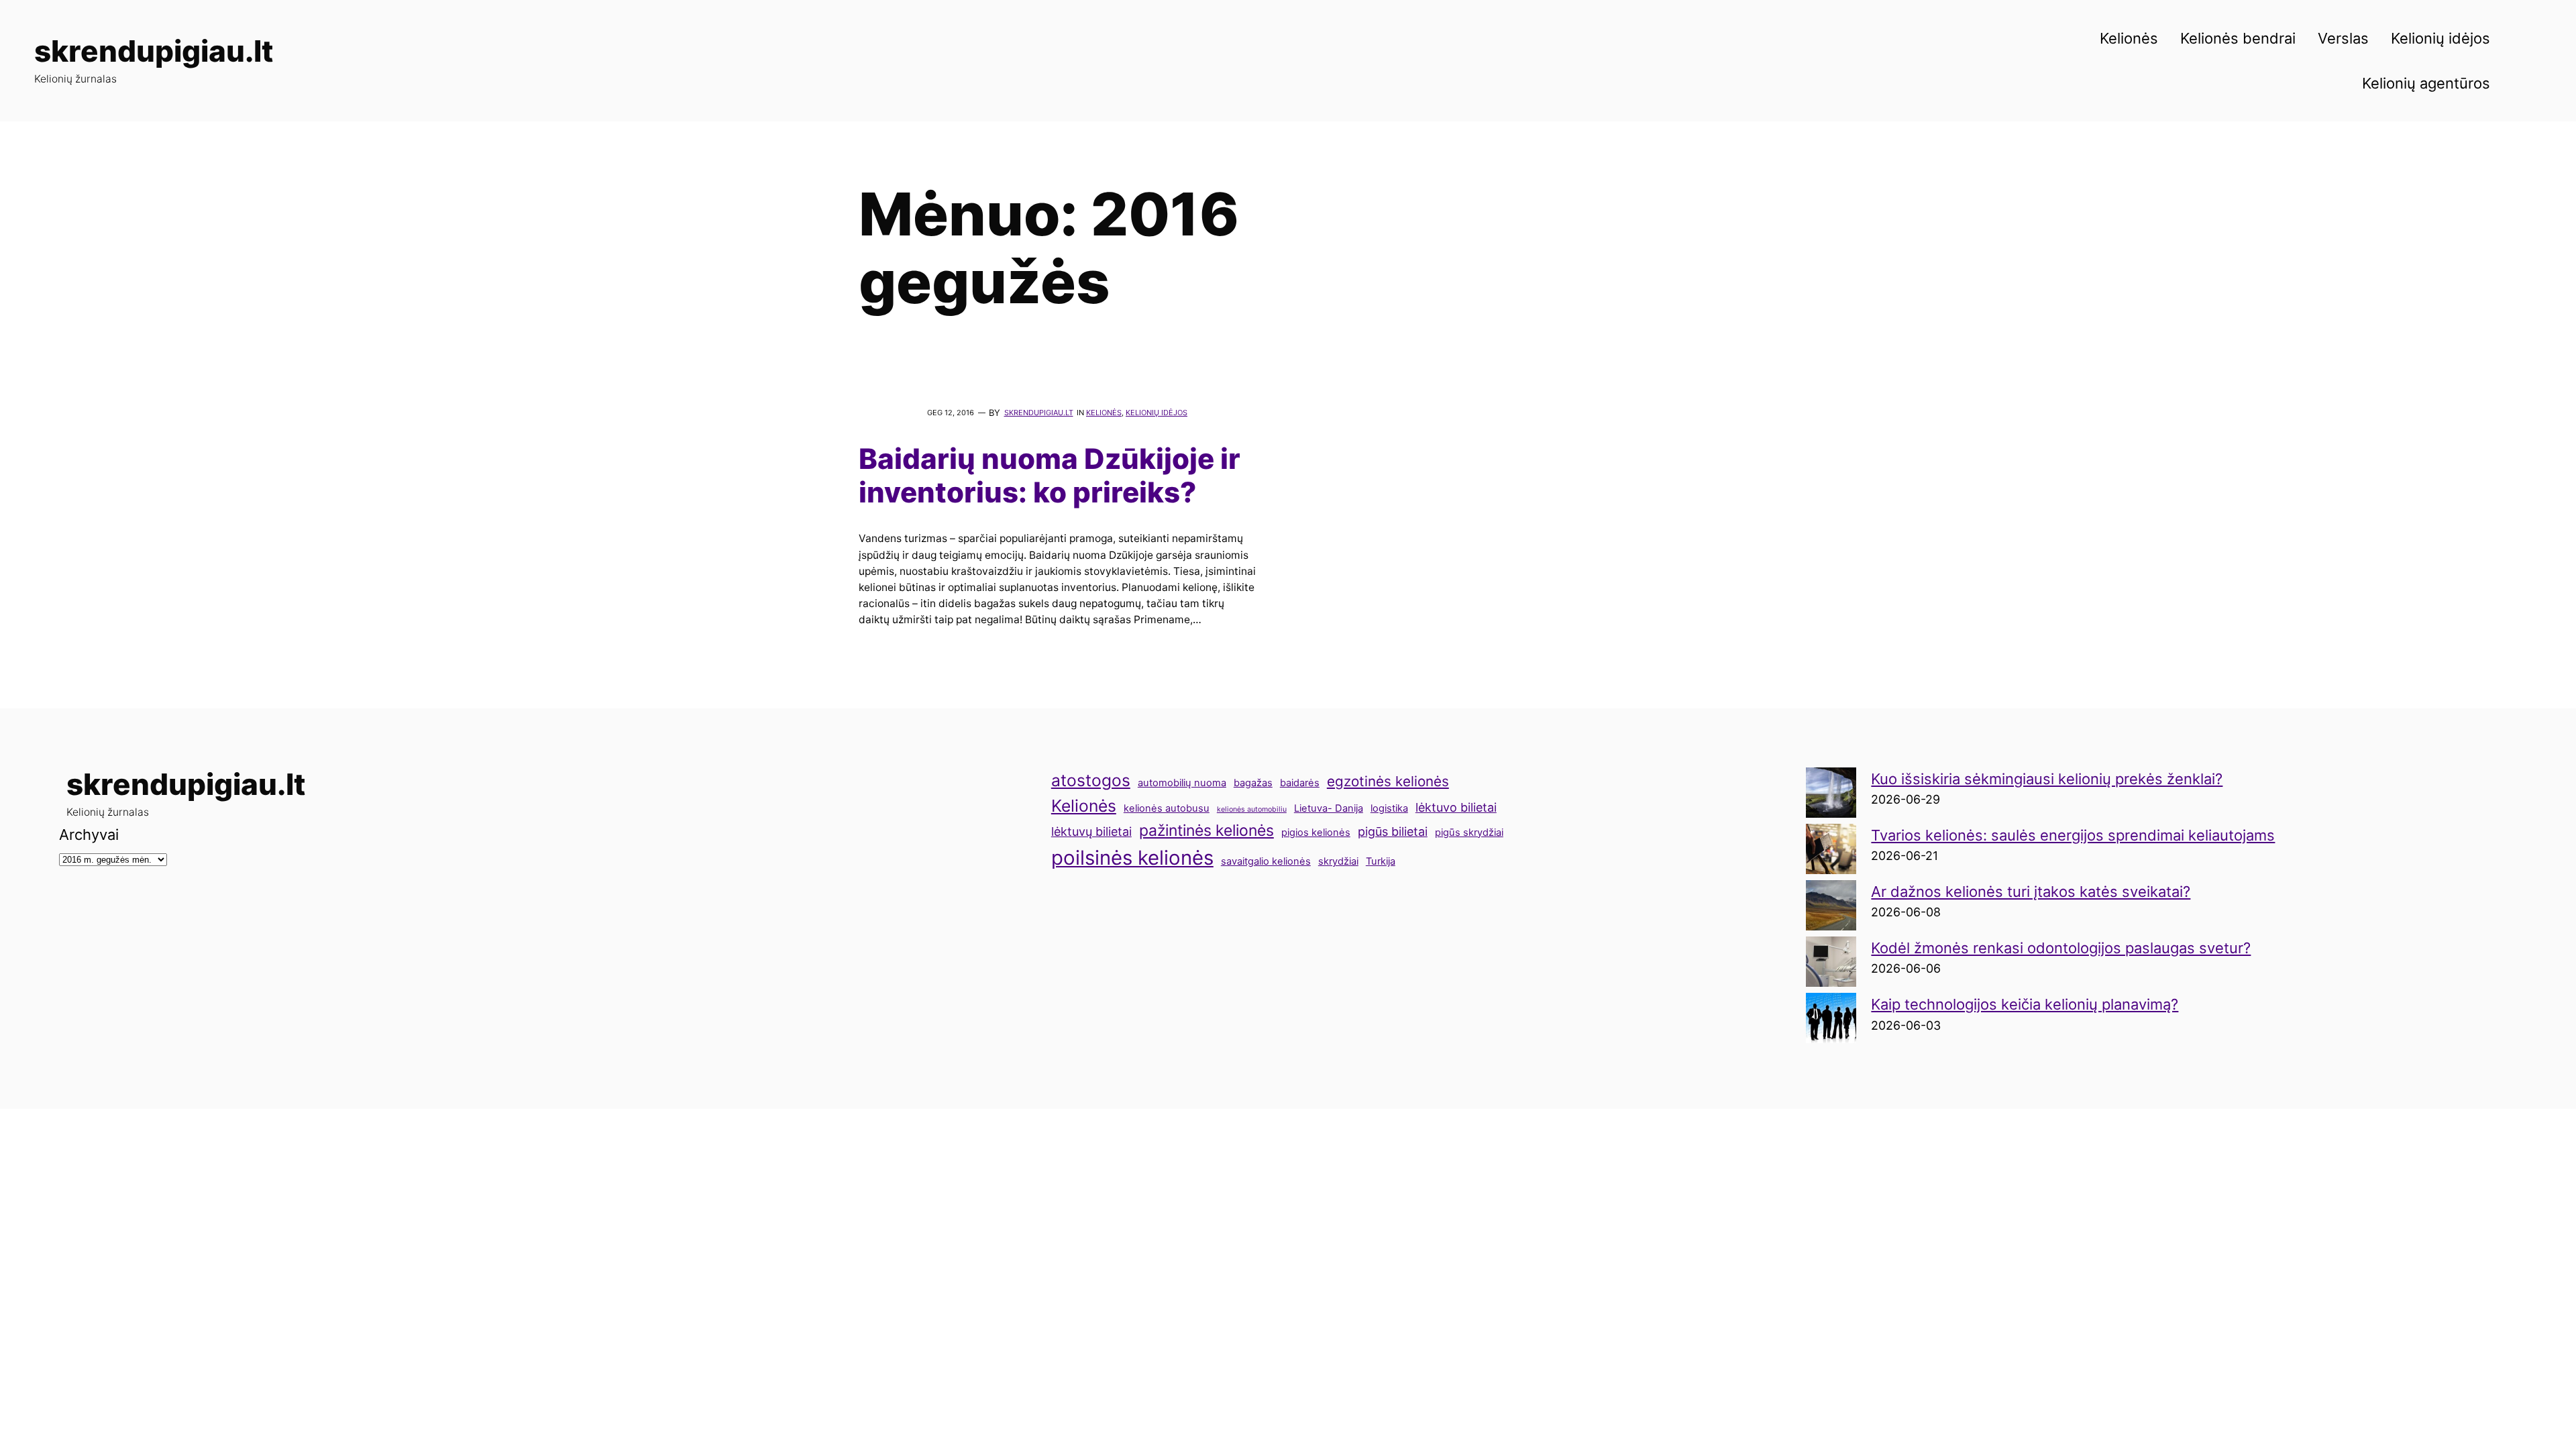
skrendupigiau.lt (154, 51)
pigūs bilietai (1393, 831)
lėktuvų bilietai (1091, 831)
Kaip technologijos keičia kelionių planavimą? (2025, 1004)
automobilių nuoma (1182, 783)
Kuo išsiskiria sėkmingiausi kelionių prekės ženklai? (2047, 779)
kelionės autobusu (1167, 808)
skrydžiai (1338, 861)
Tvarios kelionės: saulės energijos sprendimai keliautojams (2073, 835)
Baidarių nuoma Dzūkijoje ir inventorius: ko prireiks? (1050, 476)
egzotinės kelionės (1388, 781)
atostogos (1091, 780)
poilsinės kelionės (1132, 858)
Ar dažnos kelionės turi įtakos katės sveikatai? (2031, 892)
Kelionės (1104, 413)
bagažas (1253, 783)
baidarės (1300, 783)
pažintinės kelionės (1206, 830)
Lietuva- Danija (1329, 808)
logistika (1389, 808)
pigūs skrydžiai (1469, 833)
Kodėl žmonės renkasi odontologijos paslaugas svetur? (2061, 948)
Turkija (1381, 861)
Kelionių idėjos (1157, 413)
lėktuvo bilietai (1456, 807)
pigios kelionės (1316, 833)
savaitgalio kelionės (1266, 861)
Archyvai (89, 835)
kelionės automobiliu (1252, 809)
